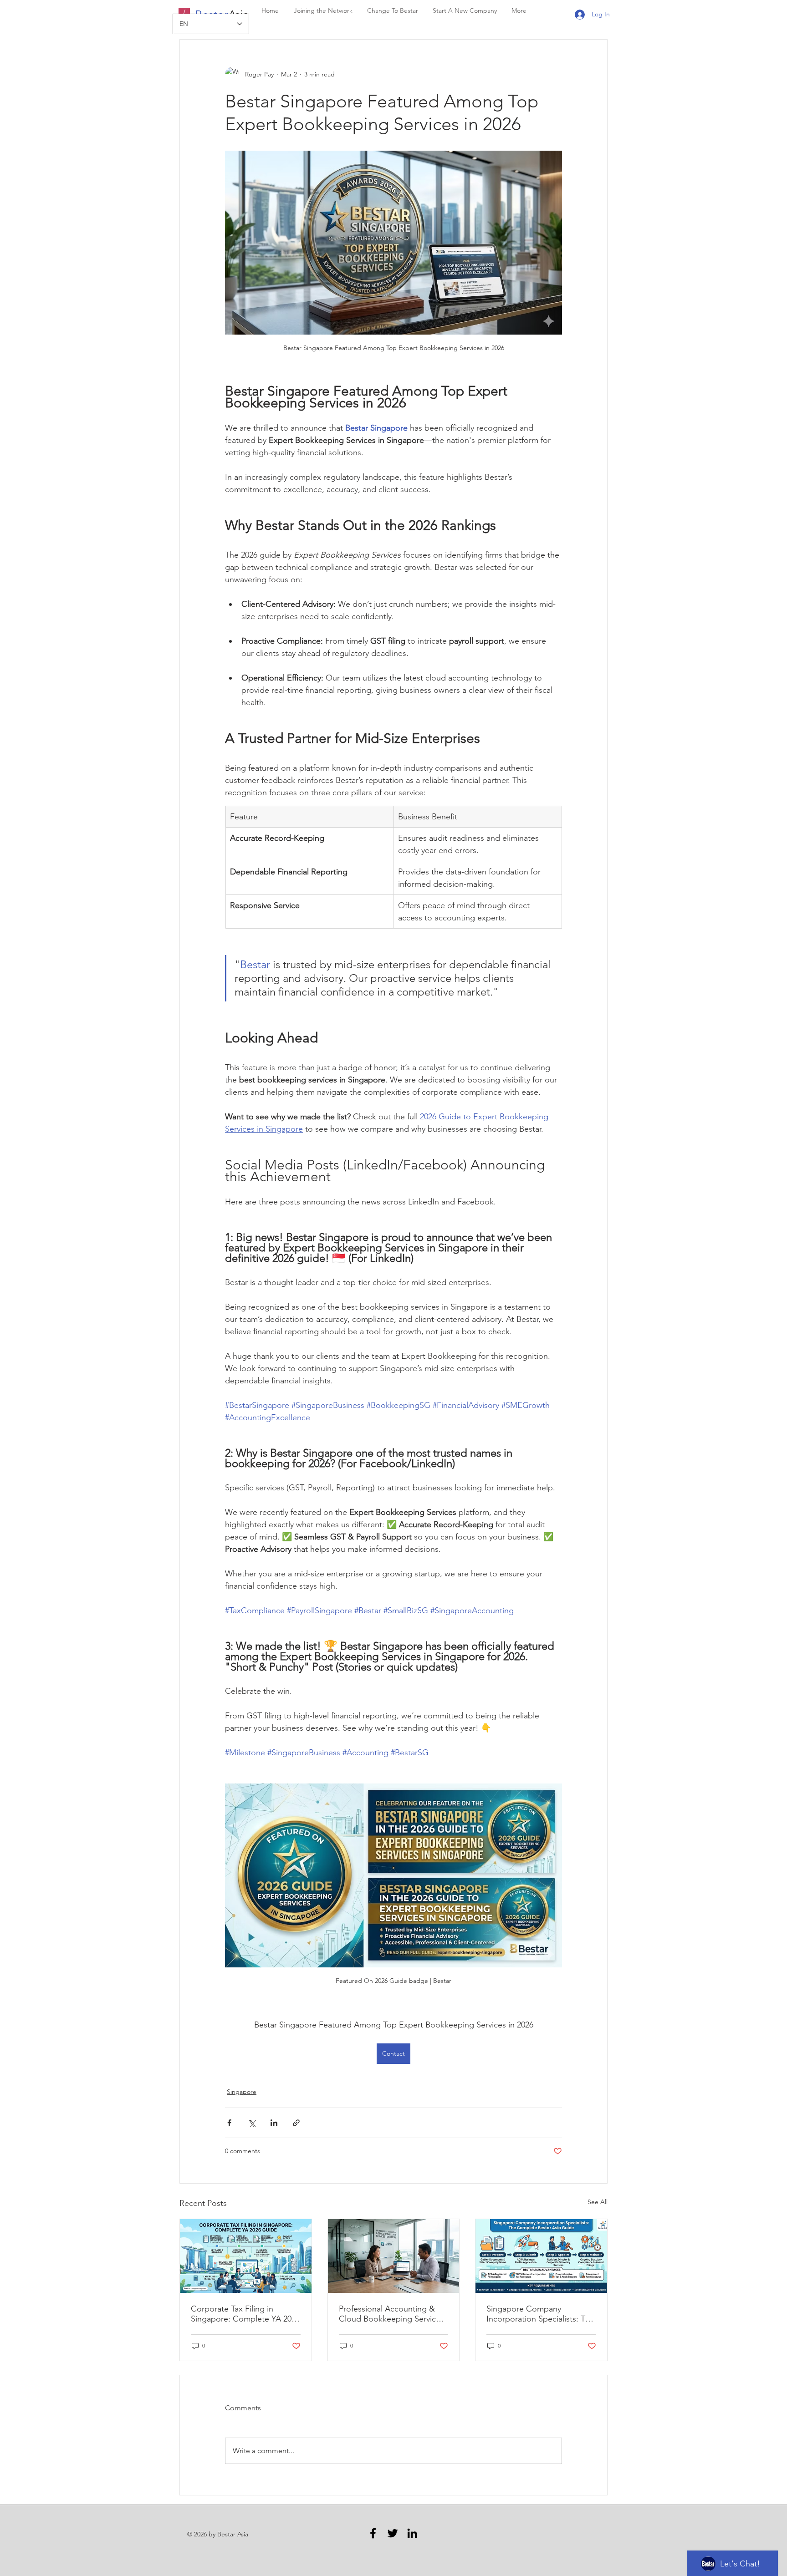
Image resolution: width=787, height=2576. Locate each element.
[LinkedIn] (412, 2533)
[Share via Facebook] (229, 2123)
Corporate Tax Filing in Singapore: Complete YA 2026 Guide (245, 2314)
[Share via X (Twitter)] (252, 2123)
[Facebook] (373, 2533)
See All (598, 2202)
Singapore (242, 2092)
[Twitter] (393, 2533)
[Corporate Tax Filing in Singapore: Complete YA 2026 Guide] (246, 2256)
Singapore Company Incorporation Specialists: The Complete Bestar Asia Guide (540, 2314)
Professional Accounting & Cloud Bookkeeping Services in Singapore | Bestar (391, 2314)
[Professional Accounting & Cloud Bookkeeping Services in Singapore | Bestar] (394, 2256)
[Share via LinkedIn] (274, 2123)
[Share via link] (296, 2123)
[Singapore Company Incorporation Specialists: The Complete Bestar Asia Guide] (541, 2256)
